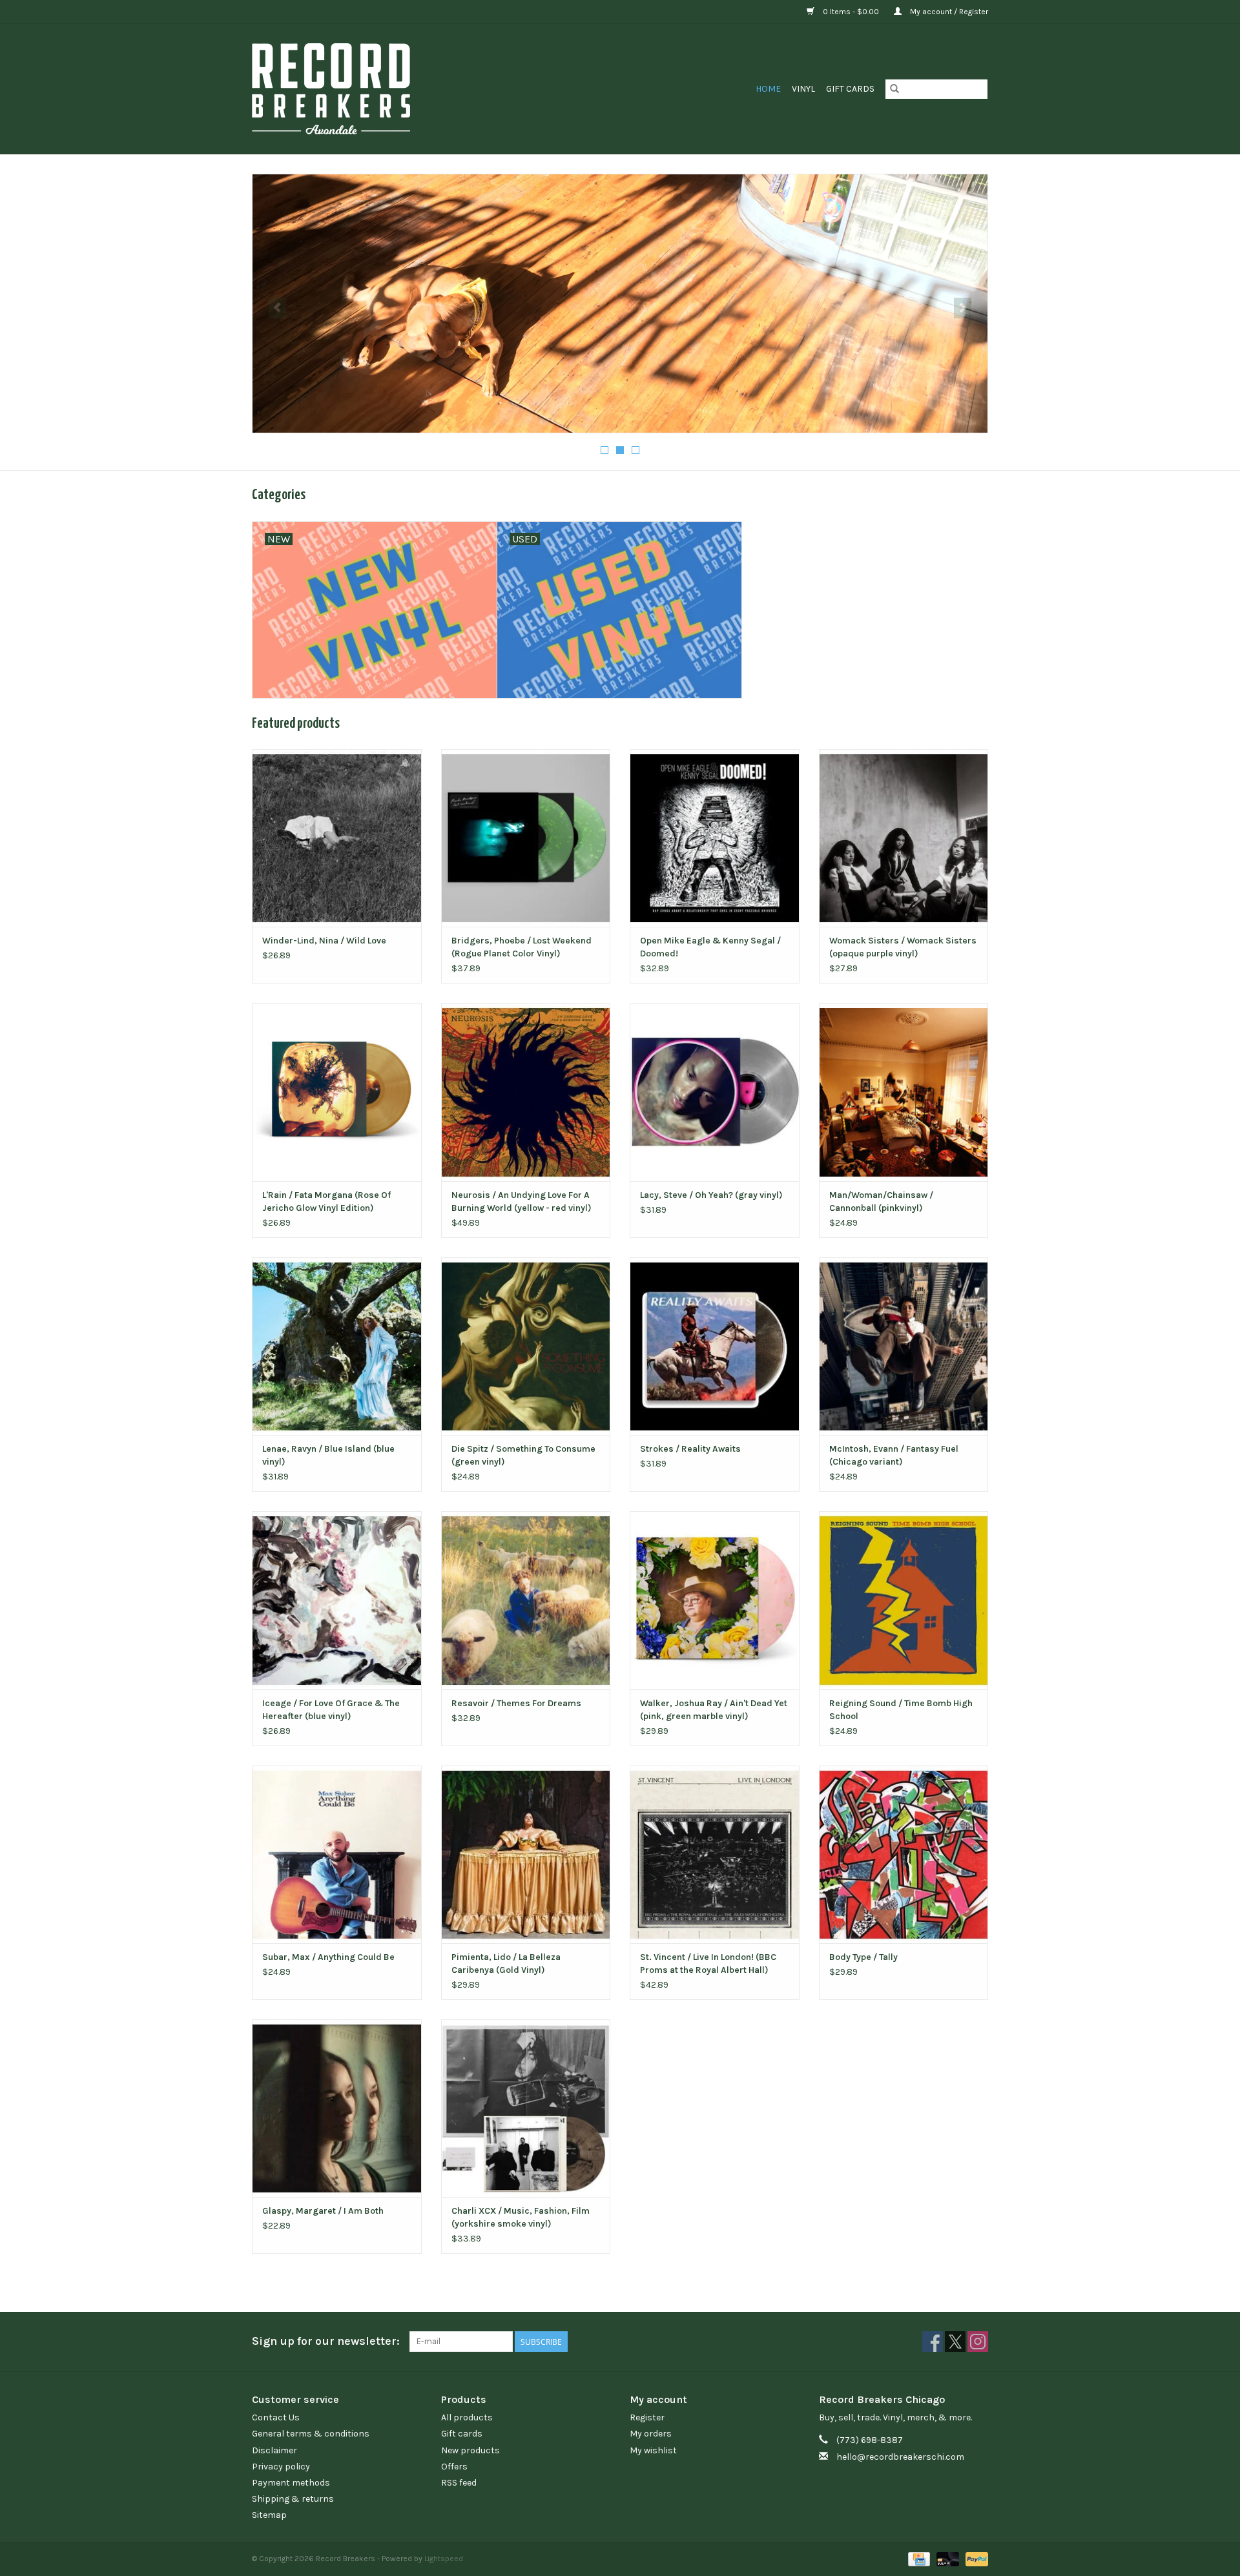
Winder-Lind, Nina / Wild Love (324, 941)
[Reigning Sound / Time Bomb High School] (904, 1600)
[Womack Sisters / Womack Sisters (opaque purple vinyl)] (904, 838)
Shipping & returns (293, 2499)
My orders (651, 2434)
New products (470, 2450)
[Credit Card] (918, 2559)
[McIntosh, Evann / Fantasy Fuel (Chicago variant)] (904, 1346)
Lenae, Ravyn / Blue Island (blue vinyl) (328, 1455)
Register (647, 2417)
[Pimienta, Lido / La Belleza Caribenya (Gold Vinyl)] (526, 1854)
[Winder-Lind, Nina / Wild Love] (337, 838)
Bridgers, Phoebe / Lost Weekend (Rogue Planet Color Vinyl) (522, 947)
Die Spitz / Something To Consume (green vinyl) (523, 1455)
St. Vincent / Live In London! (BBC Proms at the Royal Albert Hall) (708, 1963)
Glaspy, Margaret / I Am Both (323, 2211)
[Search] (894, 89)
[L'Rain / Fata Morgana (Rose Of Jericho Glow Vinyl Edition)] (337, 1092)
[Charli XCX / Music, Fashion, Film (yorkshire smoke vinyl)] (526, 2108)
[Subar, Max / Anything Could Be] (337, 1854)
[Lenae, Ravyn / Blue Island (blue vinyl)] (337, 1346)
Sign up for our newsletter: (326, 2341)
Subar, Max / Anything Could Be (328, 1957)
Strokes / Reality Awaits (690, 1449)
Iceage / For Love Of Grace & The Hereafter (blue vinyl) (331, 1710)
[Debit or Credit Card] (946, 2559)
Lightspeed (444, 2559)
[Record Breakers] (399, 89)
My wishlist (653, 2450)
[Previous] (277, 308)
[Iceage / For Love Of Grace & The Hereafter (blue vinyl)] (337, 1600)
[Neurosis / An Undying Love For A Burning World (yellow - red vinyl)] (526, 1092)
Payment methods (291, 2483)
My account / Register (948, 12)
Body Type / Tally (863, 1957)
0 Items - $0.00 (851, 12)
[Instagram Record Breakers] (978, 2342)
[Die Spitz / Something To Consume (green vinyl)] (526, 1346)
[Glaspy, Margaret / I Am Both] (337, 2108)
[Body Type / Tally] (904, 1854)
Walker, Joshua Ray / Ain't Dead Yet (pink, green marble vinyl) (714, 1710)
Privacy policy (281, 2467)
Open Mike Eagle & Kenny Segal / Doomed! (710, 947)
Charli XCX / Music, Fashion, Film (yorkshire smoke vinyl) (521, 2217)
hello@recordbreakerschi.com (900, 2457)
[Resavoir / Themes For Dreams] (526, 1600)
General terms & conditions (311, 2434)
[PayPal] (975, 2559)
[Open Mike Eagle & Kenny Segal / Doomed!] (715, 838)
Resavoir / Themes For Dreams (516, 1703)
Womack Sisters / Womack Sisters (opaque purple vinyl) (903, 947)
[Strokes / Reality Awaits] (715, 1346)
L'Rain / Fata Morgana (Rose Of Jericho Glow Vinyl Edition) (326, 1201)
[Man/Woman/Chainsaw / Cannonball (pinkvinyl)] (904, 1092)
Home (768, 89)
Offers (454, 2467)
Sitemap (269, 2515)
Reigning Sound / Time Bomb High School (901, 1710)
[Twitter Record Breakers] (955, 2342)
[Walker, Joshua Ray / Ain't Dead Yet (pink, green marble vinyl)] (715, 1600)
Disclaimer (274, 2450)
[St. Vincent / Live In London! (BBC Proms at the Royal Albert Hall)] (715, 1854)
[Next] (963, 308)
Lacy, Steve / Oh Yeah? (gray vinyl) (711, 1195)
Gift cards (850, 89)
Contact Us (276, 2417)
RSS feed (459, 2483)
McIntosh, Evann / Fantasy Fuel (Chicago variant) (894, 1455)
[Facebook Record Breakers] (933, 2342)
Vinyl (803, 89)
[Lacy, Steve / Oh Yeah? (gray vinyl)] (715, 1092)
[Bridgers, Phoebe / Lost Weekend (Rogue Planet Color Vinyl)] (526, 838)
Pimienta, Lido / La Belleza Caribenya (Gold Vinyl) (506, 1963)
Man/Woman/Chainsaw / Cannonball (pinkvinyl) (881, 1201)
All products (467, 2417)
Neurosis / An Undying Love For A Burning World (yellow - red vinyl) (522, 1201)
